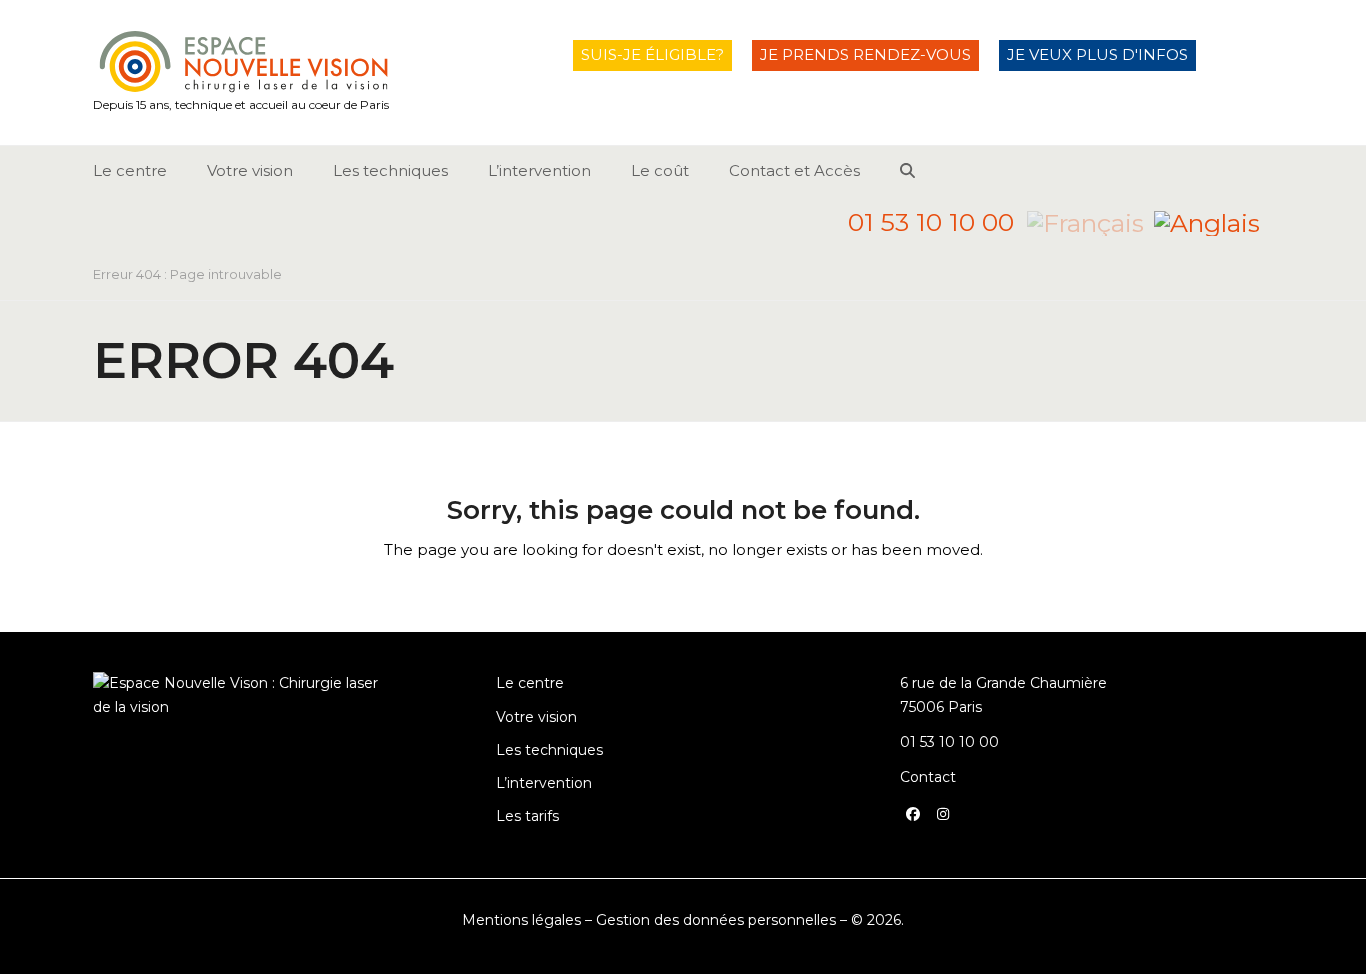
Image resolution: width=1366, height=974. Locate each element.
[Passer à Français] (1085, 222)
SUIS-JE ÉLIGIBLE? (652, 54)
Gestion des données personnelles (716, 920)
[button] (907, 171)
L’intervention (544, 783)
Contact (928, 777)
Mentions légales (521, 920)
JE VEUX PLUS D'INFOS (1097, 54)
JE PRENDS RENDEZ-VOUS (865, 54)
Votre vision (536, 717)
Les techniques (549, 750)
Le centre (530, 683)
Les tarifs (527, 816)
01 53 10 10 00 (931, 222)
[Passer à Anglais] (1207, 222)
